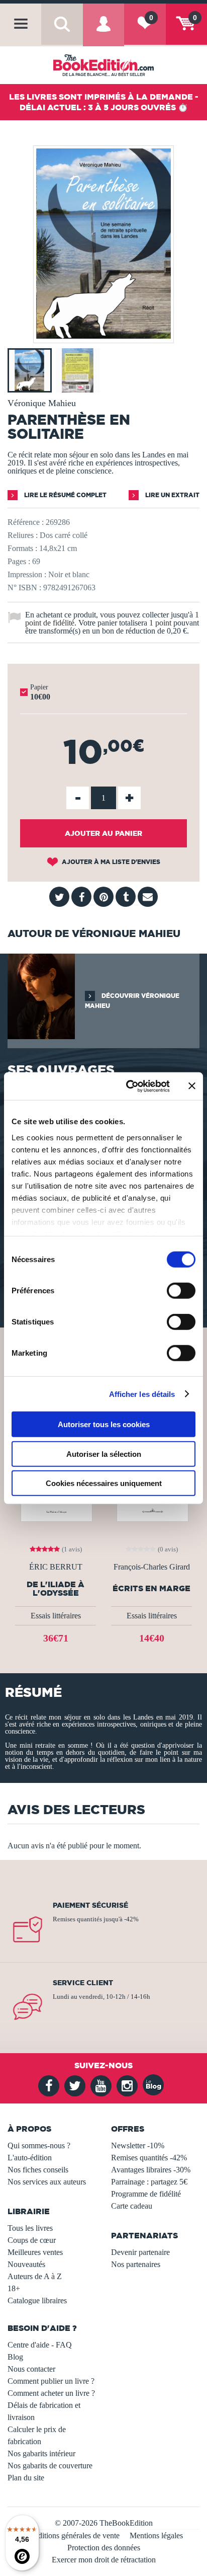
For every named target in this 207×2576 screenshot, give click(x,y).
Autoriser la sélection (104, 1454)
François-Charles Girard (152, 1567)
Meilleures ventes (35, 2252)
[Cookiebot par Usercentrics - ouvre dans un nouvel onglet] (128, 1086)
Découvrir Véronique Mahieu (132, 1001)
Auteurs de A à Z (35, 2276)
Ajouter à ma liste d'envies (110, 862)
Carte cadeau (132, 2206)
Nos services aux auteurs (47, 2182)
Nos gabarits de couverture (50, 2466)
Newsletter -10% (138, 2145)
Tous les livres (30, 2228)
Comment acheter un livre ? (51, 2393)
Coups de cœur (32, 2240)
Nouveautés (26, 2264)
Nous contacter (31, 2369)
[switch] (181, 1291)
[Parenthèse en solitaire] (103, 336)
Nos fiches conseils (38, 2170)
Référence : (26, 522)
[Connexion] (103, 32)
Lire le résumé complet (65, 495)
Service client (83, 1983)
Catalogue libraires (37, 2300)
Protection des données (104, 2548)
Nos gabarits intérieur (41, 2453)
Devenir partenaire (140, 2252)
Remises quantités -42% (149, 2158)
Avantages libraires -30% (151, 2170)
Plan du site (26, 2478)
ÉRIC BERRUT (56, 1567)
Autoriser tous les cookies (104, 1424)
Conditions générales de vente (72, 2535)
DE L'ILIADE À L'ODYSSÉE (56, 1589)
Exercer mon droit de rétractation (104, 2560)
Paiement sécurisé (90, 1905)
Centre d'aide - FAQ (40, 2345)
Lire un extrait (172, 495)
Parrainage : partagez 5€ (149, 2182)
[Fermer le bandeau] (192, 1086)
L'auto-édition (30, 2158)
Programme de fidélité (146, 2194)
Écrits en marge (151, 1588)
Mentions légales (156, 2535)
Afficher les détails (142, 1394)
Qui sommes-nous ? (39, 2145)
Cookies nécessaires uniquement (104, 1483)
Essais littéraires (56, 1616)
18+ (14, 2288)
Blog (15, 2357)
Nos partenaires (136, 2264)
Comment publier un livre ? (51, 2381)
